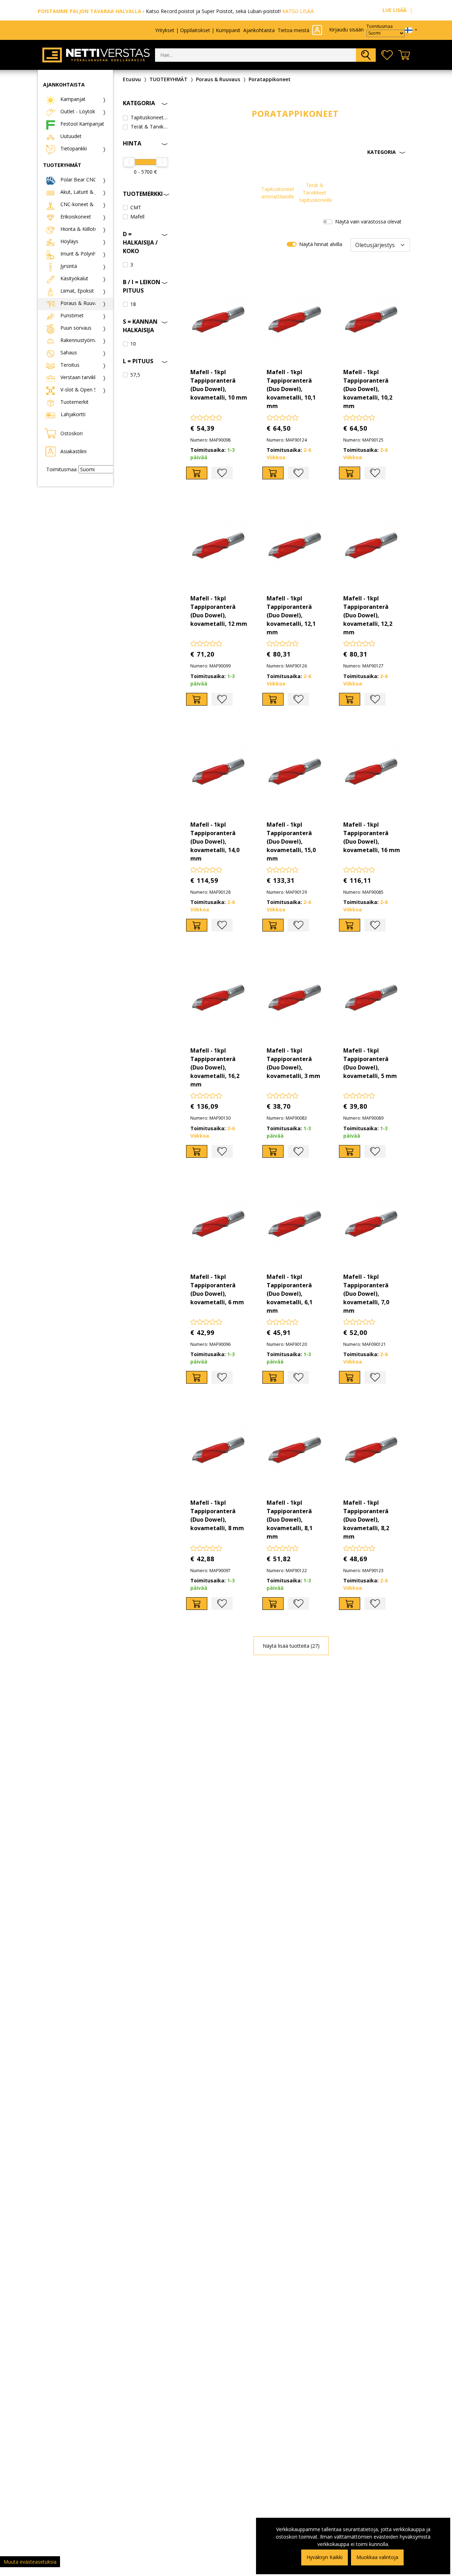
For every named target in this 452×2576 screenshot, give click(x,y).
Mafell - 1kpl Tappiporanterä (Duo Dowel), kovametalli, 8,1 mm (290, 1520)
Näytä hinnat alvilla (321, 244)
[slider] (129, 162)
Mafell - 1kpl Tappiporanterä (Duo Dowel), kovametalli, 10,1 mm (291, 389)
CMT (136, 207)
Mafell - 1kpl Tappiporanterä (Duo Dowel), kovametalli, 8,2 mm (366, 1520)
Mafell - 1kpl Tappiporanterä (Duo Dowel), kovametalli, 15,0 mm (291, 841)
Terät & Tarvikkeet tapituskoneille (149, 127)
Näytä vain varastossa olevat (368, 221)
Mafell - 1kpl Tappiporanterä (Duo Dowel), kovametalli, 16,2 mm (215, 1067)
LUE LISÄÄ (395, 10)
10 (133, 344)
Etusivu (132, 79)
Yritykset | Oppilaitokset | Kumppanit (198, 30)
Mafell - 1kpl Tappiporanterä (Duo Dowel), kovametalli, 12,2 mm (368, 615)
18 (133, 304)
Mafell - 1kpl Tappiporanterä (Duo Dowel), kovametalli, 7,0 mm (366, 1294)
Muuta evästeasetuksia (30, 2562)
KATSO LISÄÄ (298, 11)
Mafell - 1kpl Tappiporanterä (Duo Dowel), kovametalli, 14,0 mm (215, 841)
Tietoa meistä (293, 30)
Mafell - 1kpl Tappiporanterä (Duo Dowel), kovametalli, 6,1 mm (290, 1294)
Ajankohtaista (259, 30)
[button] (296, 152)
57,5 (135, 375)
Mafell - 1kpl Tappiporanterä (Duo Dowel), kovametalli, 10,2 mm (368, 389)
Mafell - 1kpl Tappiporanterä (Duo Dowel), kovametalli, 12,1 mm (291, 615)
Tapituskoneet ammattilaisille (149, 117)
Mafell (137, 217)
